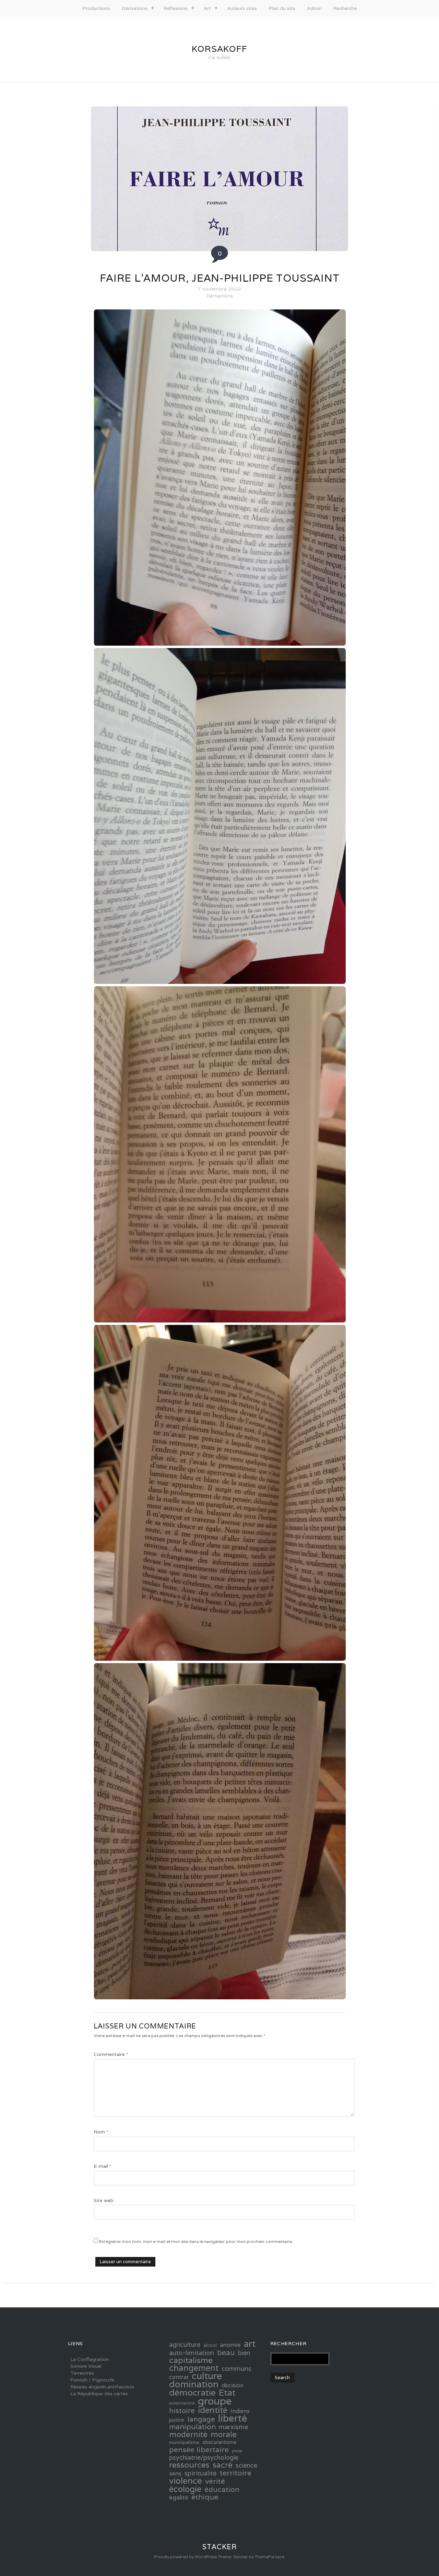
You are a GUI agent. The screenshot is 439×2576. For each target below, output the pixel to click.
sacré (223, 2465)
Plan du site (282, 8)
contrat (179, 2377)
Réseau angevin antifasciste (102, 2387)
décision (233, 2386)
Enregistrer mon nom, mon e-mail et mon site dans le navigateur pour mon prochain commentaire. (196, 2241)
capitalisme (191, 2360)
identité (213, 2410)
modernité (188, 2434)
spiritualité (201, 2473)
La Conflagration (90, 2359)
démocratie (192, 2392)
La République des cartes (99, 2393)
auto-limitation (192, 2353)
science (246, 2466)
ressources (189, 2465)
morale (224, 2434)
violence (186, 2481)
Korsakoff (219, 49)
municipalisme (184, 2442)
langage (201, 2419)
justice (177, 2420)
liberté (233, 2418)
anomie (230, 2345)
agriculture (185, 2345)
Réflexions (176, 8)
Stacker (219, 2547)
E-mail (103, 2166)
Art (207, 8)
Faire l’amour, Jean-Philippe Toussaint (220, 278)
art (250, 2344)
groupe (215, 2401)
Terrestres (82, 2373)
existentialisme (182, 2403)
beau (226, 2352)
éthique (205, 2497)
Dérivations (135, 8)
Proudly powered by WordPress (185, 2557)
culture (207, 2376)
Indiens (240, 2411)
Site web (104, 2200)
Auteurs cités (242, 8)
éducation (222, 2490)
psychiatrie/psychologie (204, 2458)
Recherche (345, 8)
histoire (182, 2411)
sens (175, 2473)
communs (236, 2368)
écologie (185, 2489)
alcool (210, 2345)
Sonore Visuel (86, 2366)
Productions (96, 8)
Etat (227, 2392)
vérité (215, 2481)
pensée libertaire (199, 2449)
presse (237, 2451)
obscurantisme (219, 2442)
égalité (179, 2497)
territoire (236, 2473)
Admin (314, 8)
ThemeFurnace (270, 2557)
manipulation (192, 2427)
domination (194, 2384)
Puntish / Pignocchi (92, 2380)
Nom (101, 2132)
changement (194, 2368)
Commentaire (111, 2054)
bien (244, 2353)
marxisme (234, 2427)
